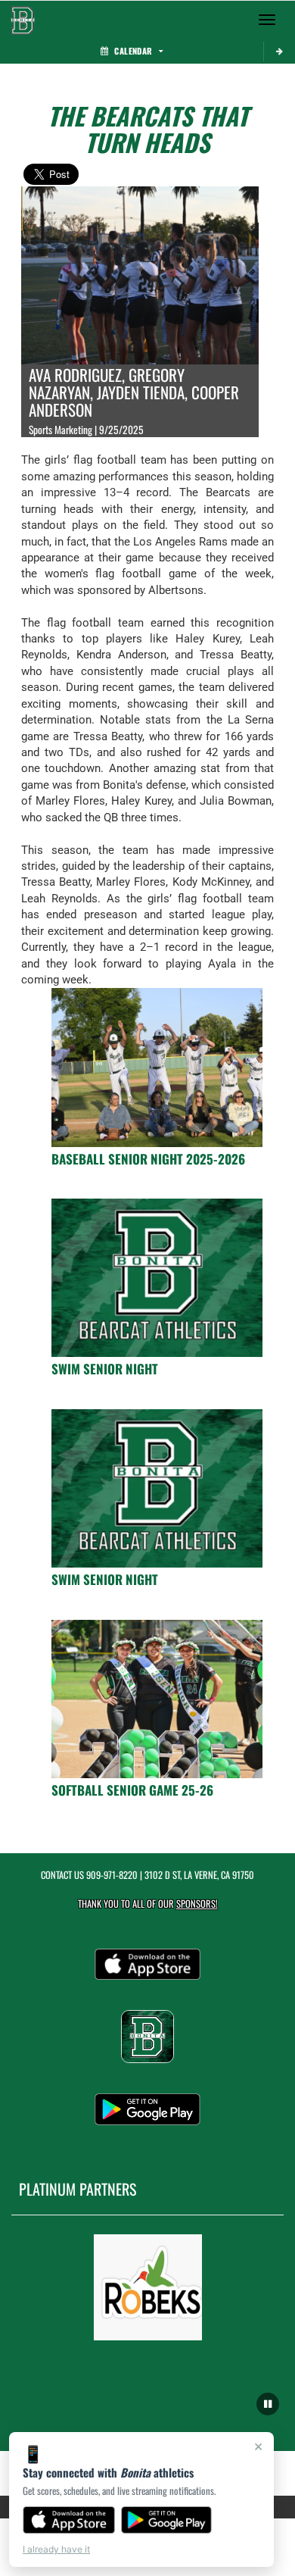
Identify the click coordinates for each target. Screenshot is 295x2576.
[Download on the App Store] (69, 2520)
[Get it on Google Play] (167, 2520)
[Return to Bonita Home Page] (23, 20)
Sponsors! (197, 1904)
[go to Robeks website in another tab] (148, 2287)
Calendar (133, 51)
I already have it (56, 2549)
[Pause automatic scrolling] (268, 2404)
